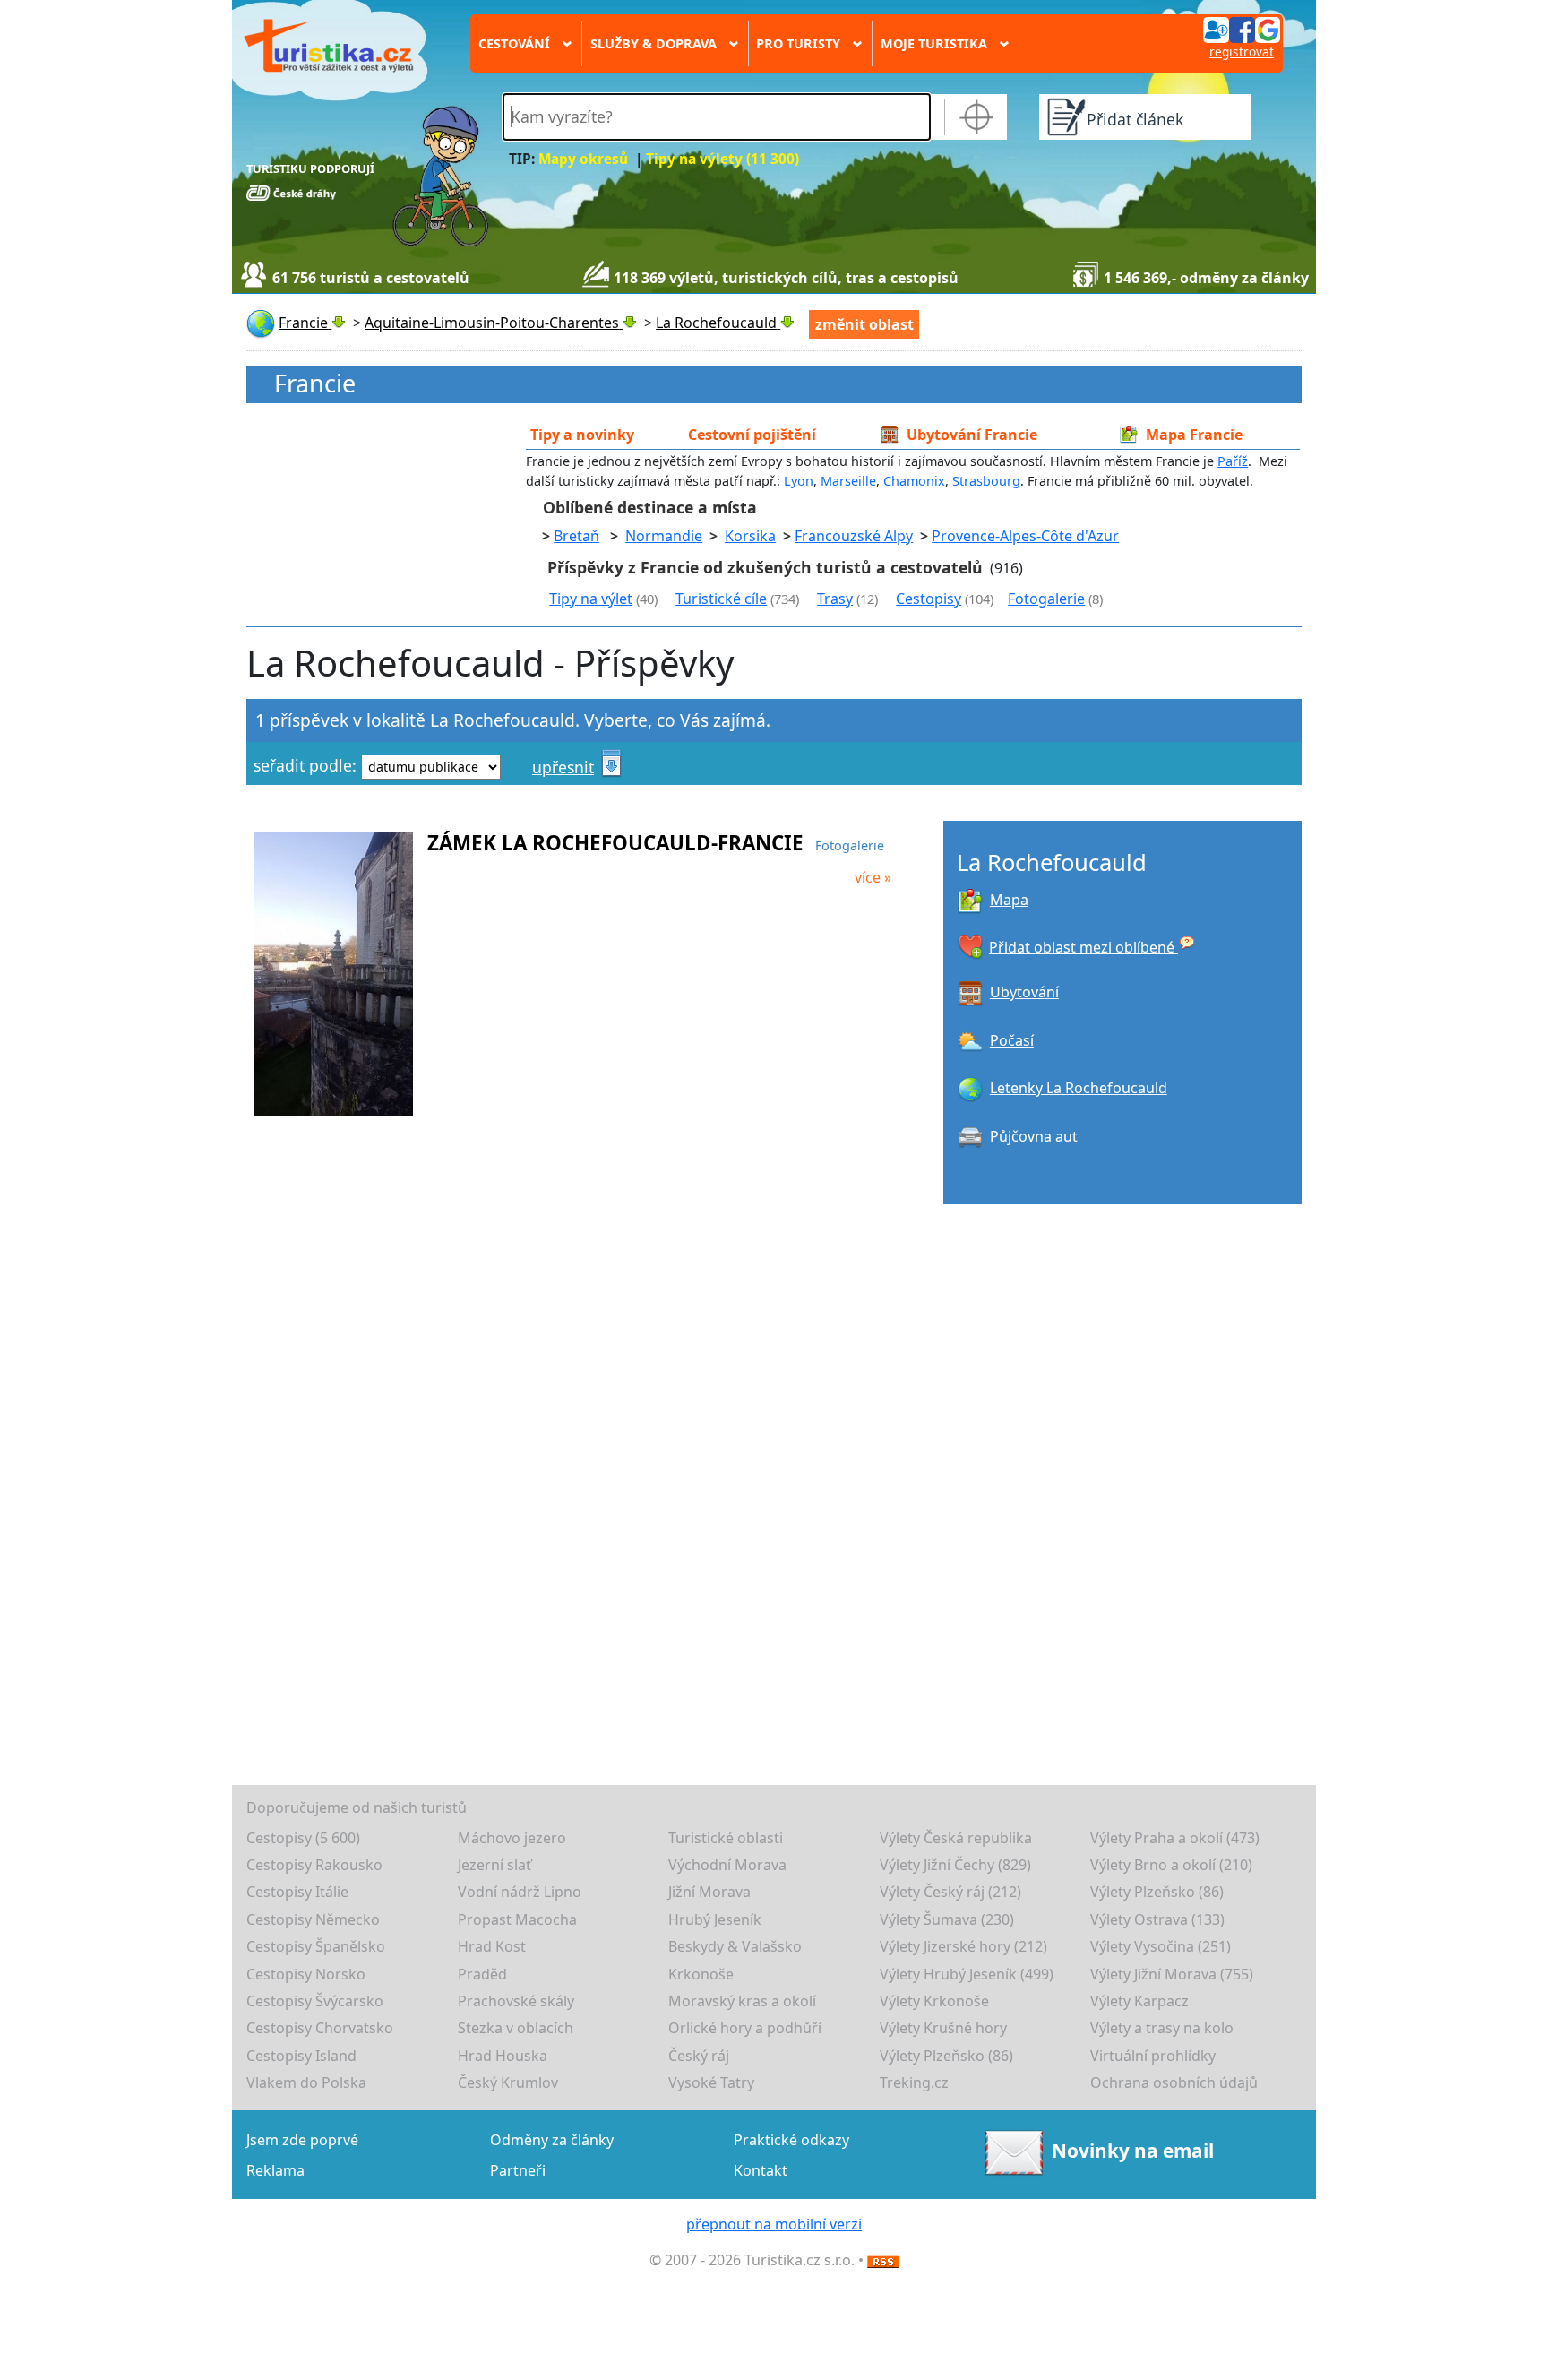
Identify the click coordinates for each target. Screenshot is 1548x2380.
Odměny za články (552, 2140)
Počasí (1012, 1040)
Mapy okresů (583, 159)
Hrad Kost (492, 1946)
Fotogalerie (1046, 599)
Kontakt (761, 2170)
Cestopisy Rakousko (314, 1865)
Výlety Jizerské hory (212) (963, 1946)
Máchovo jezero (512, 1838)
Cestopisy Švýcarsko (315, 2001)
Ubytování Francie (972, 435)
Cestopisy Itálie (297, 1892)
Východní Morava (727, 1865)
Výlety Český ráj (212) (950, 1892)
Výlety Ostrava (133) (1157, 1919)
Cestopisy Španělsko (316, 1946)
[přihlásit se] (1242, 29)
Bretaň (576, 536)
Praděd (482, 1974)
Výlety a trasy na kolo (1162, 2028)
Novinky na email (1133, 2151)
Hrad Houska (503, 2056)
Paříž (1233, 461)
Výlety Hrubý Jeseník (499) (967, 1974)
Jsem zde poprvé (302, 2140)
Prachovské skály (516, 2001)
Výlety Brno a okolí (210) (1171, 1865)
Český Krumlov (508, 2082)
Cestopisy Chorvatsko (320, 2028)
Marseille (848, 481)
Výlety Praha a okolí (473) (1175, 1838)
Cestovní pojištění (752, 435)
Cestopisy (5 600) (303, 1838)
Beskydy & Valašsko (735, 1946)
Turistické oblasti (726, 1838)
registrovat (1242, 52)
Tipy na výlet (591, 599)
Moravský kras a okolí (742, 2001)
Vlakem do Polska (306, 2082)
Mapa (1009, 900)
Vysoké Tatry (711, 2082)
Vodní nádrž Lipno (520, 1892)
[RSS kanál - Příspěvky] (883, 2260)
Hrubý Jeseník (715, 1919)
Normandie (664, 536)
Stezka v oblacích (516, 2028)
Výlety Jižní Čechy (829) (955, 1865)
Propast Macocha (517, 1919)
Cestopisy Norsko (306, 1974)
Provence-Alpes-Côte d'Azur (1025, 536)
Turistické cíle (721, 599)
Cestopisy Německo (313, 1919)
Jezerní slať (494, 1865)
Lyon (799, 481)
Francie (315, 384)
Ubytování (1024, 992)
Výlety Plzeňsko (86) (1157, 1892)
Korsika (750, 536)
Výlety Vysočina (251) (1161, 1946)
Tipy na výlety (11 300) (722, 159)
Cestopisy (929, 599)
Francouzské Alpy (854, 536)
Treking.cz (914, 2082)
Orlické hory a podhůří (745, 2028)
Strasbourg (986, 481)
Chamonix (914, 481)
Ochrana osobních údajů (1174, 2082)
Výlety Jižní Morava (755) (1172, 1974)
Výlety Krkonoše (934, 2001)
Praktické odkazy (791, 2140)
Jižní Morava (709, 1892)
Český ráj (699, 2056)
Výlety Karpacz (1139, 2001)
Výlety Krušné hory (943, 2028)
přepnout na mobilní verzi (774, 2224)
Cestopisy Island (301, 2056)
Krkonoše (701, 1974)
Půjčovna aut (1034, 1136)
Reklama (275, 2170)
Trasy (835, 599)
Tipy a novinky (582, 435)
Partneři (518, 2170)
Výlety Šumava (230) (947, 1919)
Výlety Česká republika (956, 1838)
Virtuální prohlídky (1153, 2056)
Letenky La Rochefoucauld (1079, 1088)
